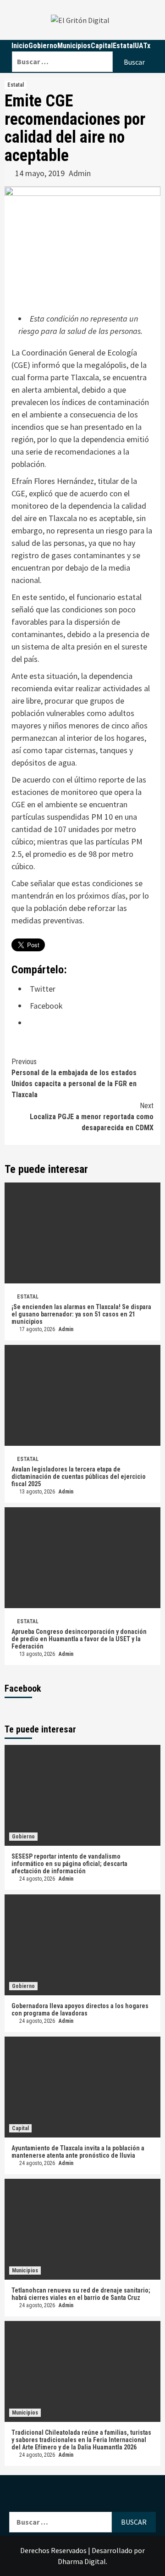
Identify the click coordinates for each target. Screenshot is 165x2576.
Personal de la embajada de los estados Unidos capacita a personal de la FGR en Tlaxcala (74, 1078)
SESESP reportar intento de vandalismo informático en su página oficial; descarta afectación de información (69, 1864)
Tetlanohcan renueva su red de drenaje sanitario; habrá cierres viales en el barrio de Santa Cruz (81, 2294)
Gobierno (23, 1837)
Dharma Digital (82, 2561)
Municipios (25, 2271)
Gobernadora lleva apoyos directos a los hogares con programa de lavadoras (80, 2010)
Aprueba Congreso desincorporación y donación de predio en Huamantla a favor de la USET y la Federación (79, 1639)
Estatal (16, 85)
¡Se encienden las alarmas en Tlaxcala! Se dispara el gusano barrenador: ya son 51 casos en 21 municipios (81, 1314)
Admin (80, 173)
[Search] (84, 46)
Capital (20, 2128)
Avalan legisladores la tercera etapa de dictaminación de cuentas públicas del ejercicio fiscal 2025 (79, 1477)
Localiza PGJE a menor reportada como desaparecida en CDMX (92, 1117)
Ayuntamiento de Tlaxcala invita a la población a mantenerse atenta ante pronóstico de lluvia (78, 2152)
